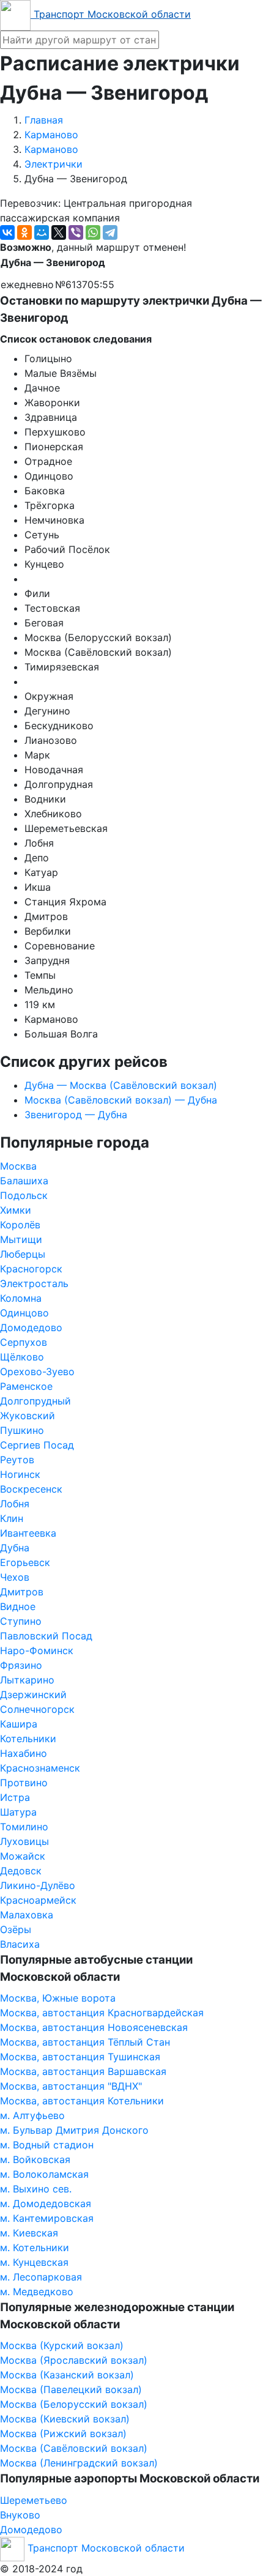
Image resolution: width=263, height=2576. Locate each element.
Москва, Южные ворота (58, 1998)
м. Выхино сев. (36, 2189)
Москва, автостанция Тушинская (80, 2057)
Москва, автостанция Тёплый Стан (85, 2042)
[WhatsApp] (93, 232)
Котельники (28, 1739)
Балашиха (24, 1181)
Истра (15, 1797)
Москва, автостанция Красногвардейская (102, 2013)
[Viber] (76, 232)
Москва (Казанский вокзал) (67, 2375)
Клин (12, 1518)
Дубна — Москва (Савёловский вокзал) (121, 1085)
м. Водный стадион (47, 2145)
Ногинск (20, 1474)
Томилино (24, 1827)
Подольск (24, 1195)
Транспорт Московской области (111, 14)
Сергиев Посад (37, 1445)
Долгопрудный (35, 1401)
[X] (59, 232)
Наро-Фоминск (37, 1650)
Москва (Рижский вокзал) (63, 2433)
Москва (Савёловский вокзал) (74, 2448)
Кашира (19, 1724)
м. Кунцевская (34, 2262)
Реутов (17, 1460)
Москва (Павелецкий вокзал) (71, 2389)
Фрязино (21, 1665)
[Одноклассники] (24, 232)
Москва (18, 1166)
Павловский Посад (46, 1636)
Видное (18, 1606)
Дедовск (21, 1871)
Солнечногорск (37, 1709)
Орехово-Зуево (37, 1372)
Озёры (16, 1929)
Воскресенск (31, 1489)
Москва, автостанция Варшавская (83, 2071)
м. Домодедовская (46, 2203)
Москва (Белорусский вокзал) (74, 2404)
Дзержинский (33, 1694)
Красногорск (31, 1269)
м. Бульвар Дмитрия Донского (74, 2130)
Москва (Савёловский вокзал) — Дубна (121, 1100)
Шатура (18, 1812)
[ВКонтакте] (7, 232)
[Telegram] (110, 232)
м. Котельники (35, 2248)
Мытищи (21, 1239)
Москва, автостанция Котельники (82, 2101)
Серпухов (24, 1342)
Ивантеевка (28, 1533)
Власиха (20, 1944)
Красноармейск (38, 1900)
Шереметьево (34, 2500)
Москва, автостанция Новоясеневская (94, 2027)
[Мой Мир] (42, 232)
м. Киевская (29, 2233)
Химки (16, 1210)
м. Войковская (35, 2159)
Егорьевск (25, 1562)
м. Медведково (37, 2292)
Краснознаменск (40, 1768)
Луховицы (24, 1841)
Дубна (15, 1548)
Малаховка (27, 1915)
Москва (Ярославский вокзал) (74, 2360)
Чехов (15, 1577)
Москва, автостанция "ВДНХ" (71, 2086)
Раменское (26, 1386)
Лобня (15, 1504)
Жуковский (28, 1416)
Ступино (21, 1621)
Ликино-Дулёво (38, 1885)
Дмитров (22, 1592)
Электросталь (34, 1283)
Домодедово (31, 1327)
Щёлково (22, 1357)
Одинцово (24, 1313)
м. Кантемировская (47, 2218)
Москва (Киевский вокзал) (65, 2419)
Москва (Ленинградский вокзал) (79, 2463)
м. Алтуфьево (32, 2115)
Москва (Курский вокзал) (62, 2345)
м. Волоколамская (44, 2174)
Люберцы (23, 1254)
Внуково (20, 2515)
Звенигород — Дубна (76, 1115)
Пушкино (22, 1430)
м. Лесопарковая (41, 2277)
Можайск (23, 1856)
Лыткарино (27, 1680)
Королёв (20, 1225)
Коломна (21, 1298)
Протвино (24, 1783)
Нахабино (24, 1753)
